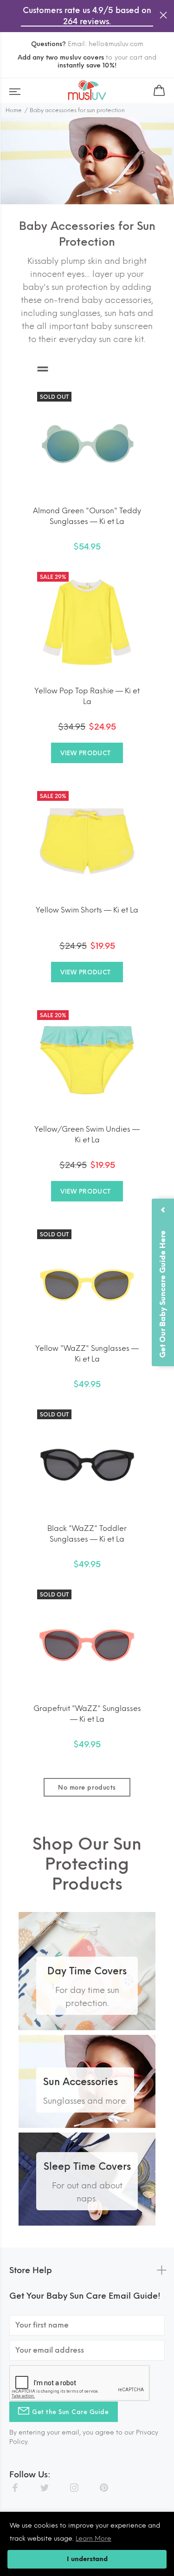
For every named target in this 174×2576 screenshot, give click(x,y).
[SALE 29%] (87, 621)
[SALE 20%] (87, 840)
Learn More (93, 2539)
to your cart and (87, 61)
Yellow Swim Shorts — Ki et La (87, 910)
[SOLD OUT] (87, 441)
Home (14, 110)
